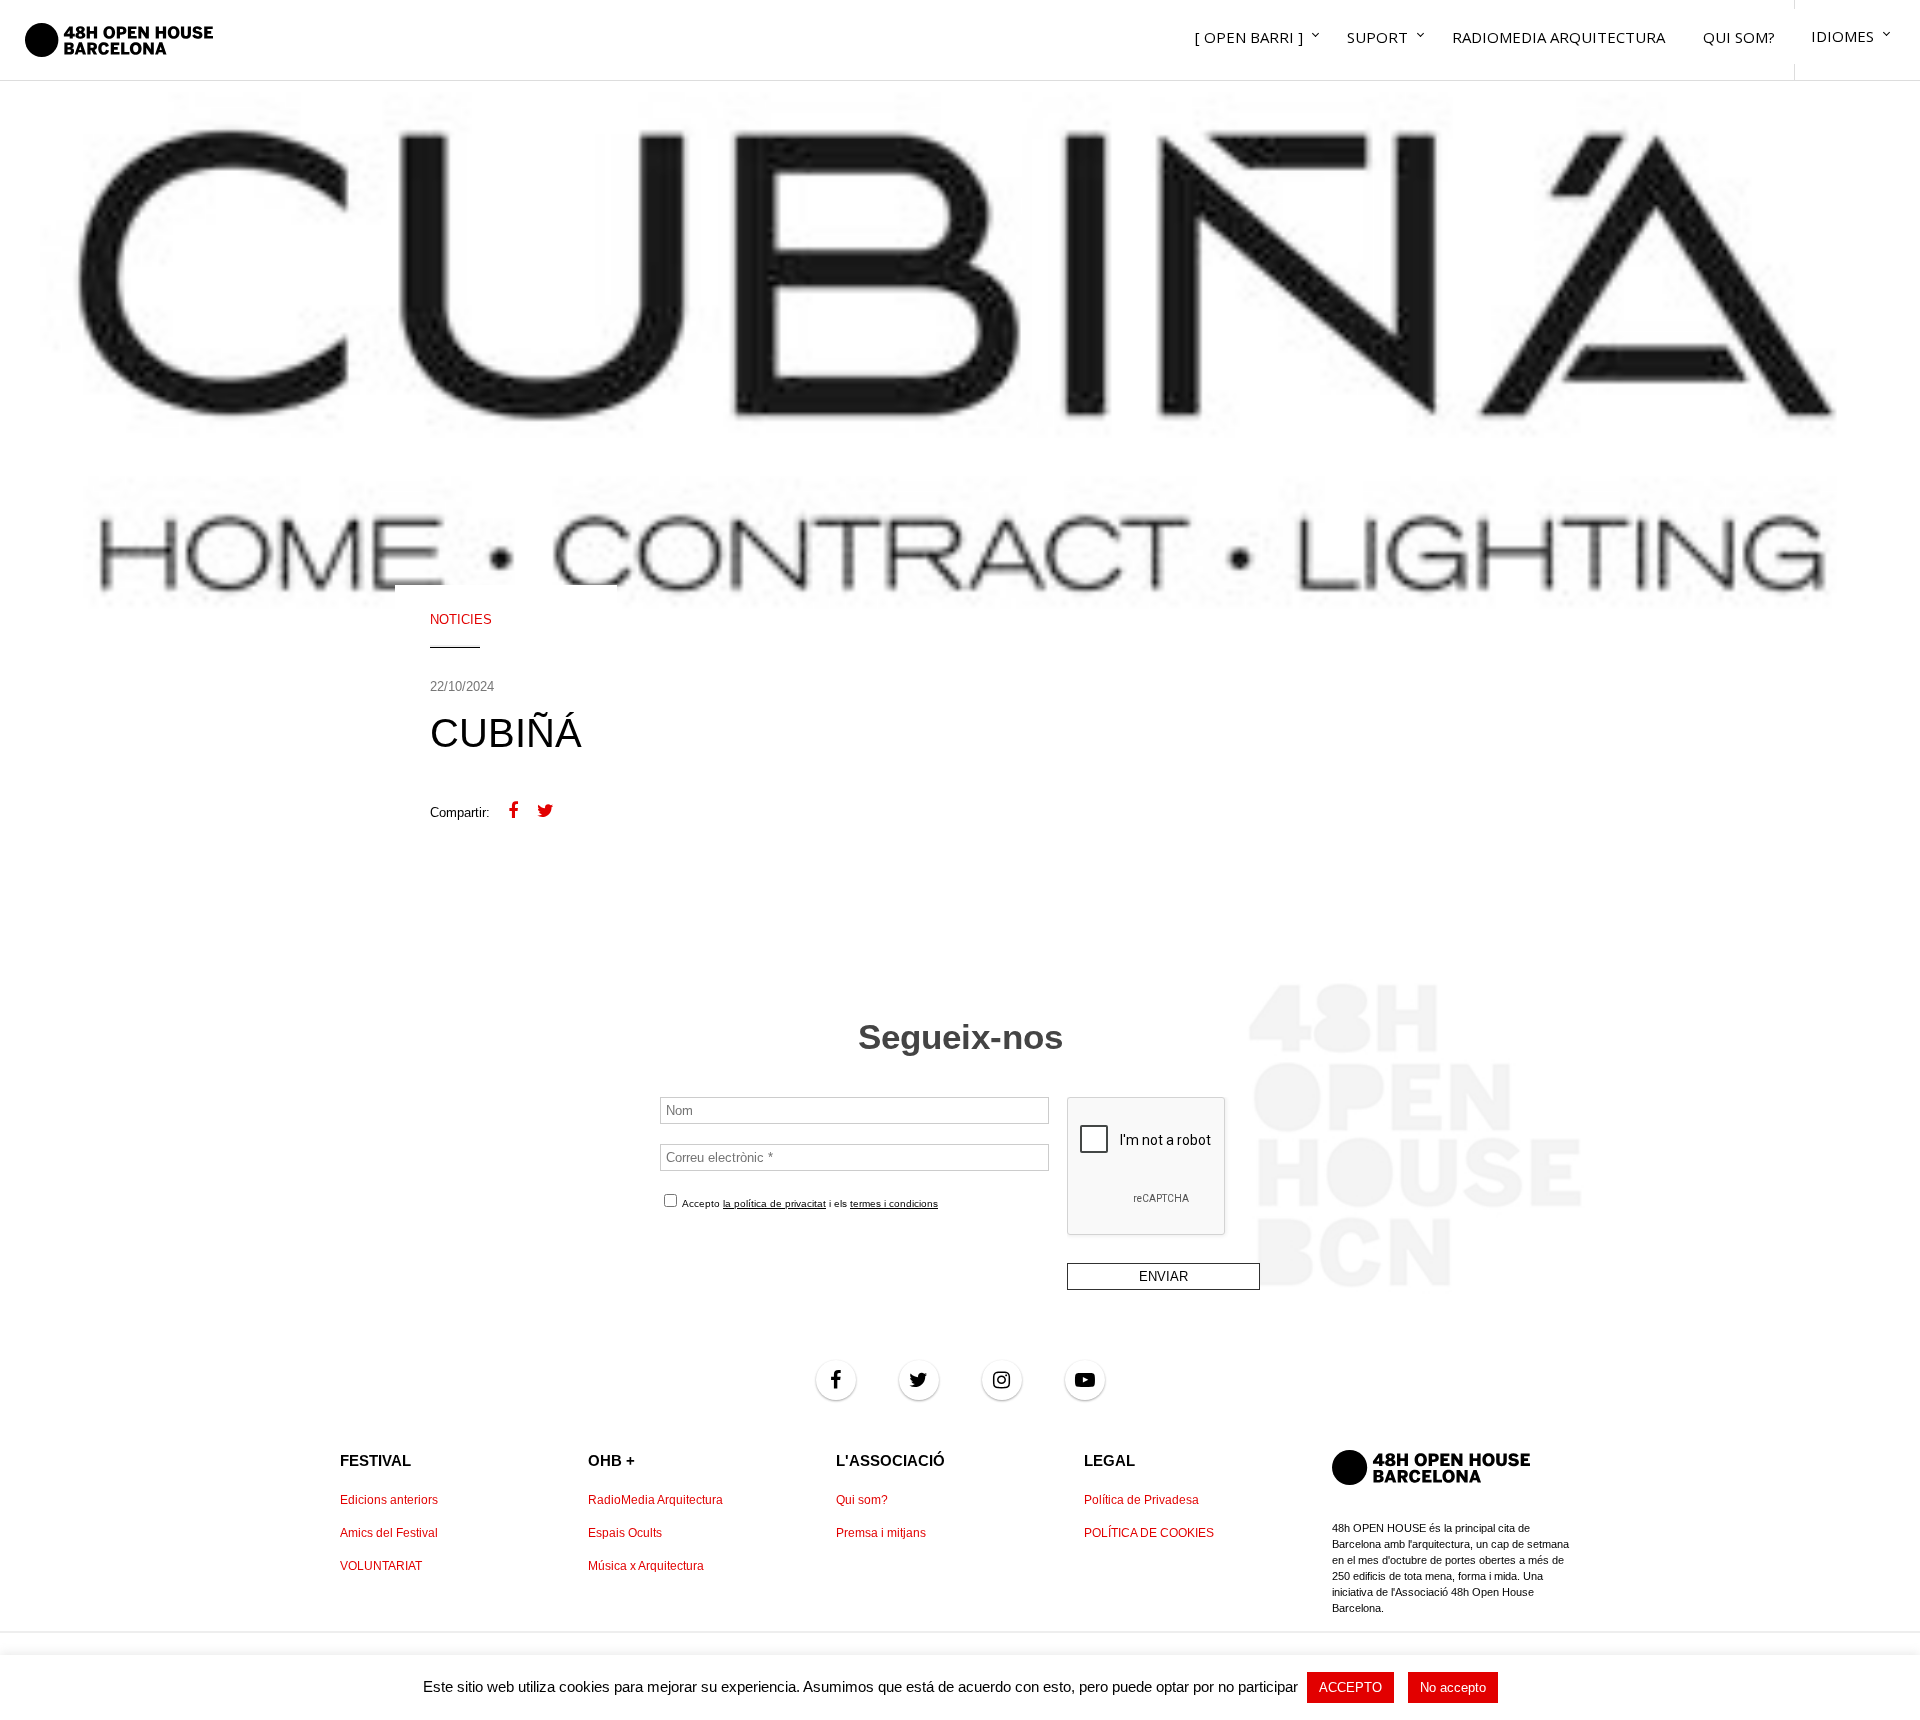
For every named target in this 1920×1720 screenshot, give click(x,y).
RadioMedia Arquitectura (655, 1500)
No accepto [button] (1453, 1687)
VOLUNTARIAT (381, 1566)
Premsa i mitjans (881, 1533)
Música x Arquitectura (646, 1566)
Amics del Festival (389, 1533)
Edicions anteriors (389, 1500)
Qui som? (862, 1500)
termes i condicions (894, 1203)
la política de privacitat (774, 1203)
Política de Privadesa (1141, 1500)
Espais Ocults (625, 1533)
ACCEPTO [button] (1350, 1687)
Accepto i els (809, 1203)
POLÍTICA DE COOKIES (1149, 1533)
